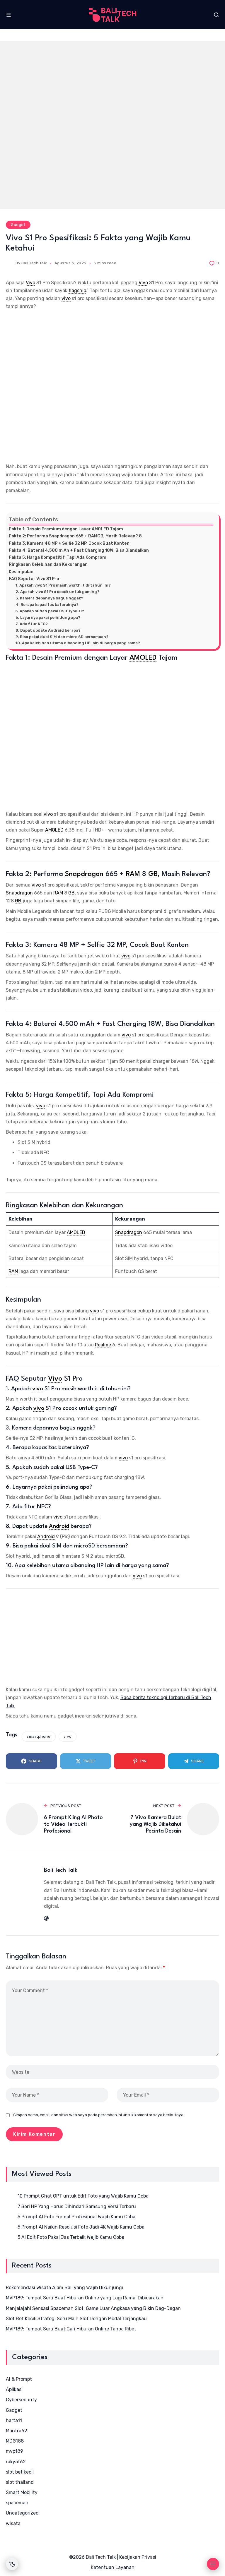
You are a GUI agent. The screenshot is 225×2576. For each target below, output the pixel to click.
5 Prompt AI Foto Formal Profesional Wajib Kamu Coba (76, 2217)
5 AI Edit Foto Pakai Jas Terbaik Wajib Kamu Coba (71, 2237)
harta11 (14, 2420)
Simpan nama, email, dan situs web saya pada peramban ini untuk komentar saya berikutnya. (99, 2115)
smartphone (39, 1736)
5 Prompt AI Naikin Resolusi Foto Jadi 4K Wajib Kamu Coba (81, 2227)
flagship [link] (77, 290)
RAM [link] (133, 874)
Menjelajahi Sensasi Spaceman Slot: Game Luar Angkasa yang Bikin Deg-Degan (93, 2308)
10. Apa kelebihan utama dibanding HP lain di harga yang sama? (78, 643)
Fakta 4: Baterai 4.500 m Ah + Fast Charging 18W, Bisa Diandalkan (79, 550)
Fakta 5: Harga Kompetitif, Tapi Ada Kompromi (58, 557)
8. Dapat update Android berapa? (48, 630)
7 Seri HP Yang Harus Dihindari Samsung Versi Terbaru (77, 2206)
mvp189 (15, 2451)
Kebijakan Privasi (138, 2557)
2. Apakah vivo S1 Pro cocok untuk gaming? (57, 592)
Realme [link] (103, 1345)
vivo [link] (66, 298)
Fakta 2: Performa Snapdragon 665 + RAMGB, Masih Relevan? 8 (75, 536)
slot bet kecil (20, 2472)
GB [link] (153, 874)
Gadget (18, 225)
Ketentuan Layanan (113, 2567)
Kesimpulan (21, 572)
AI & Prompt (19, 2379)
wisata (13, 2523)
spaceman (17, 2503)
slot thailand (20, 2482)
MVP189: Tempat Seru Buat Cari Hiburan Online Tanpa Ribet (71, 2329)
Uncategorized (22, 2513)
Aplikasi (14, 2389)
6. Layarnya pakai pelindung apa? (48, 617)
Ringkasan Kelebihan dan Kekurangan (48, 564)
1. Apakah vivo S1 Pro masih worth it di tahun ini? (63, 585)
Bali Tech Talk (34, 263)
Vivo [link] (30, 283)
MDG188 (15, 2441)
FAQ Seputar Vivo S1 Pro (34, 579)
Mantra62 (17, 2431)
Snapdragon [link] (84, 874)
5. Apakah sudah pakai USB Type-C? (50, 611)
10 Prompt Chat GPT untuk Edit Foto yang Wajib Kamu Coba (83, 2196)
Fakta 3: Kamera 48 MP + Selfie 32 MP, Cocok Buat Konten (69, 543)
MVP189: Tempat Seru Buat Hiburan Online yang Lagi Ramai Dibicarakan (85, 2298)
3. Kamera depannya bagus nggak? (49, 598)
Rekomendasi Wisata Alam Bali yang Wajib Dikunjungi (64, 2288)
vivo (68, 1736)
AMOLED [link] (143, 658)
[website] (46, 1918)
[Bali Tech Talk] (113, 15)
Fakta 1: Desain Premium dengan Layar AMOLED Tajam (66, 529)
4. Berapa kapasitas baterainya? (47, 605)
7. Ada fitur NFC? (32, 624)
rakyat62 (16, 2462)
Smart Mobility (22, 2492)
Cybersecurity (21, 2400)
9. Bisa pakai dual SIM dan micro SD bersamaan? (62, 637)
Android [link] (59, 1526)
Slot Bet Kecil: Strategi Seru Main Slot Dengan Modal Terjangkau (76, 2319)
